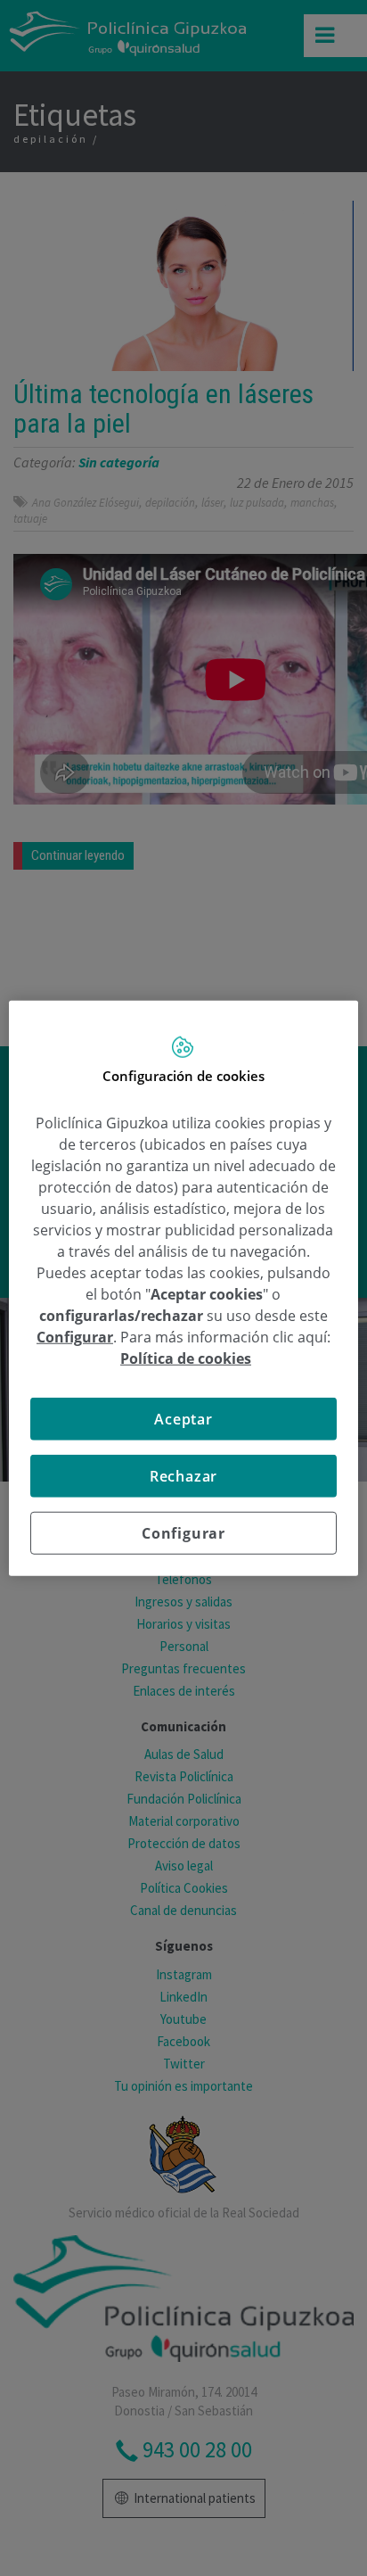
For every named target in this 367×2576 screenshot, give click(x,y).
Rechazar (183, 1475)
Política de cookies (186, 1358)
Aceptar (183, 1418)
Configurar (183, 1532)
